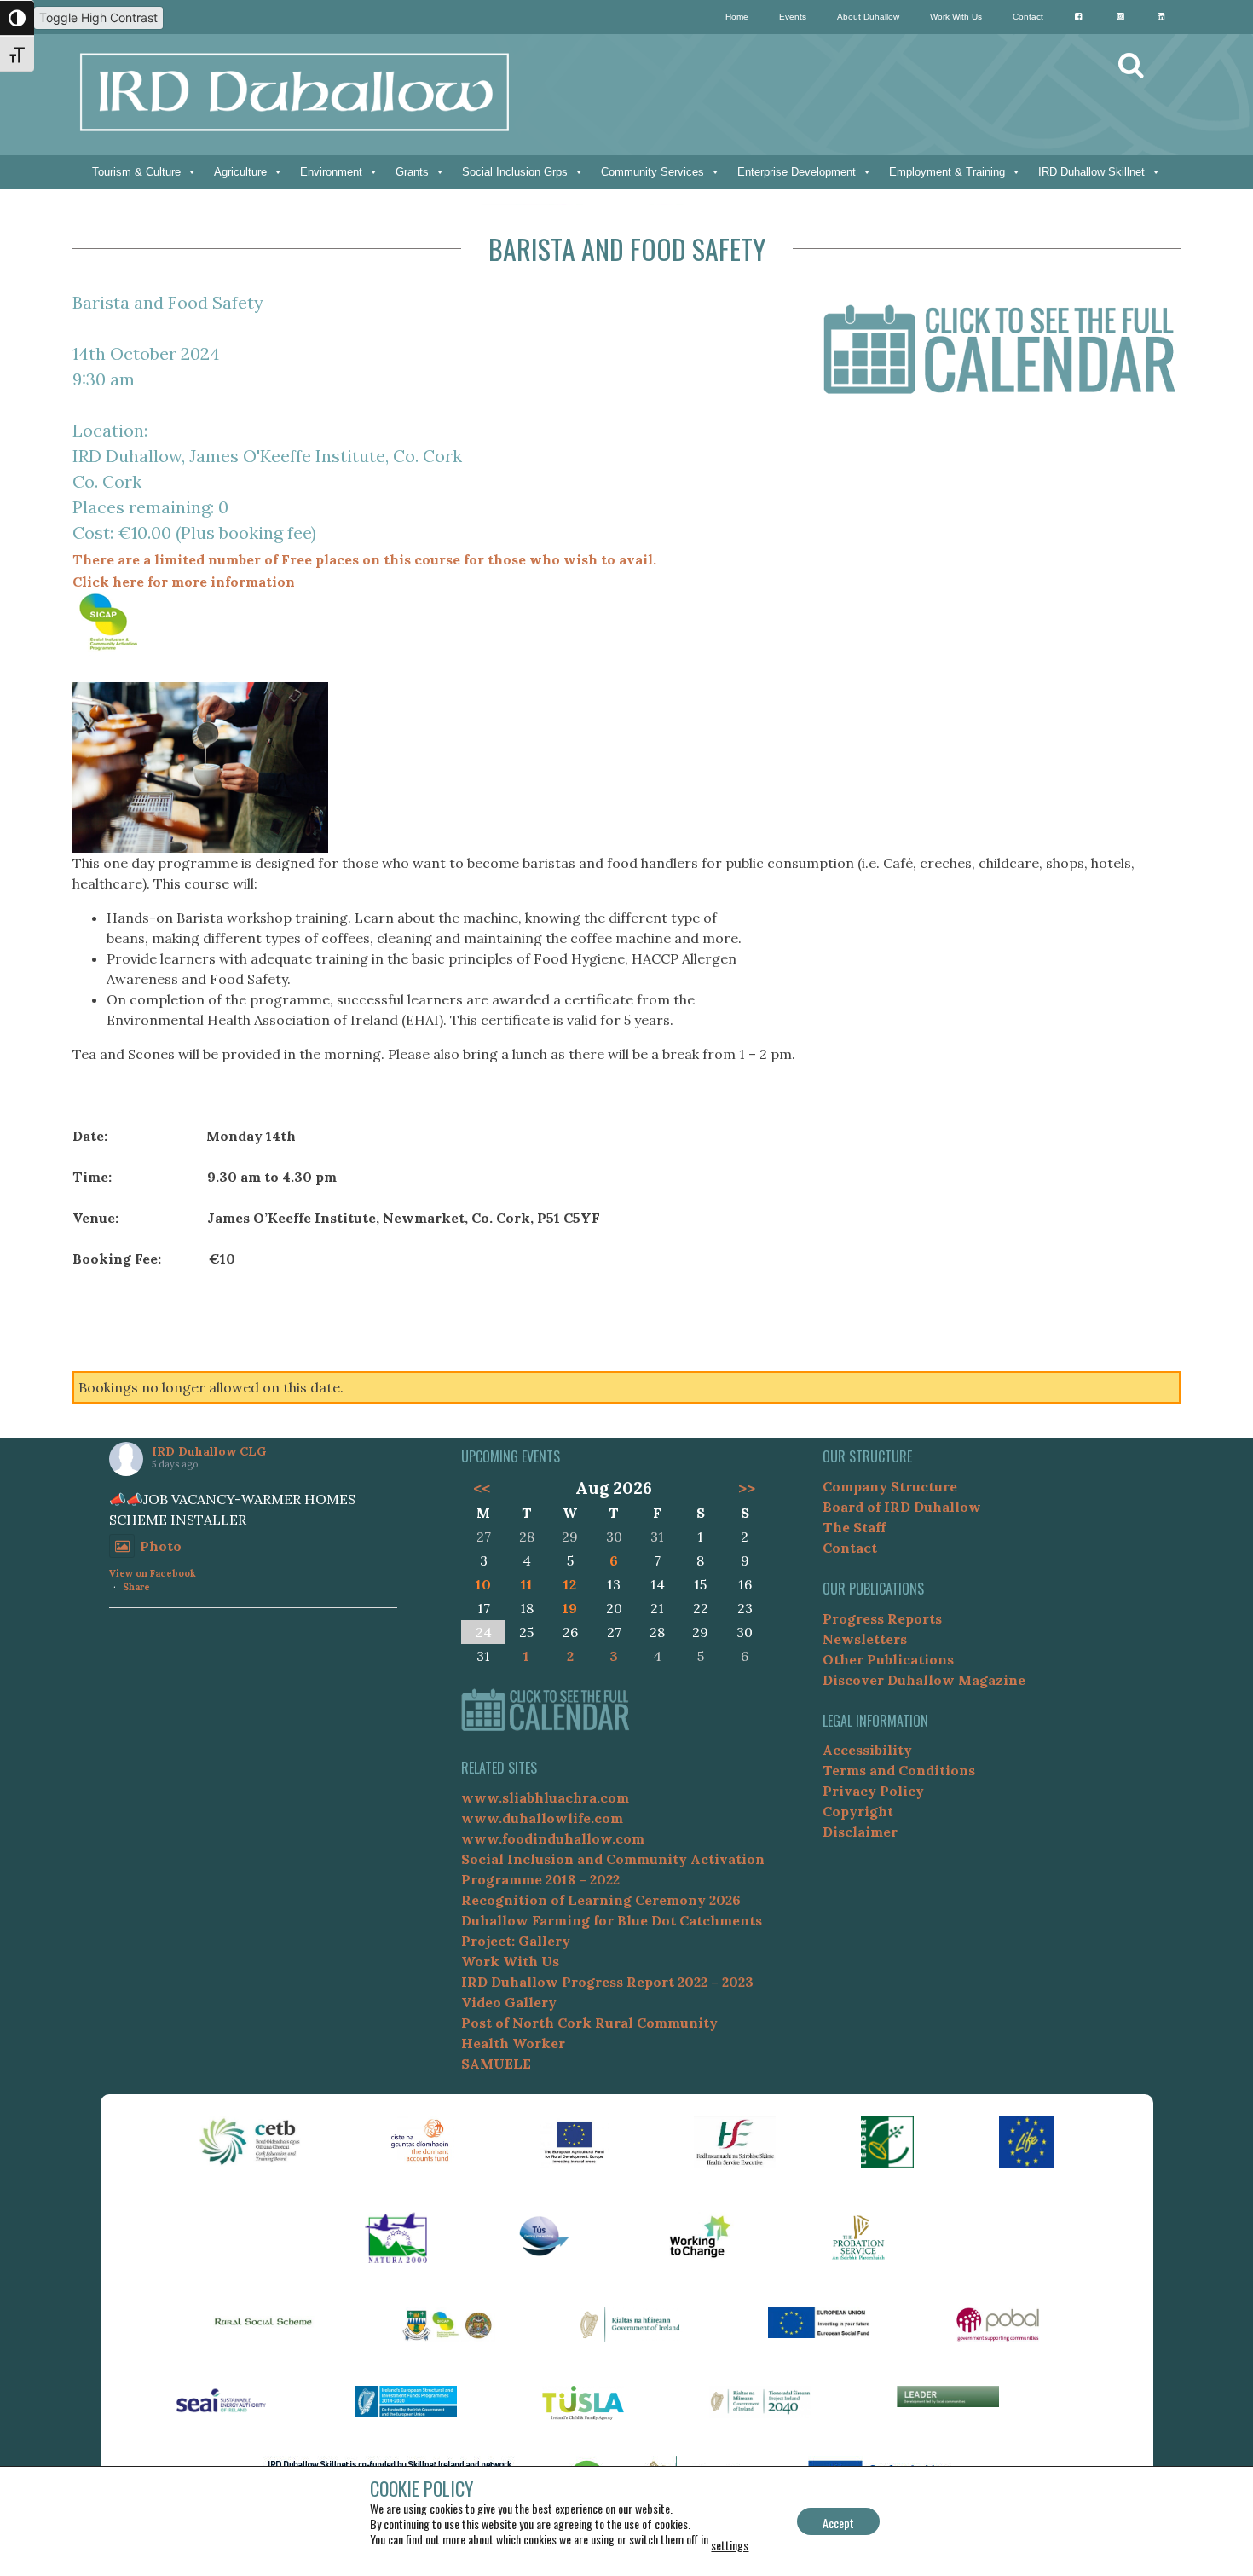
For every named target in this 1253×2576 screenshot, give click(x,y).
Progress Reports (882, 1618)
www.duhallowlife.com (542, 1818)
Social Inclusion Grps (515, 172)
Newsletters (865, 1639)
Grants (412, 172)
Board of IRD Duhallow (902, 1507)
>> (747, 1488)
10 (483, 1584)
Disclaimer (860, 1832)
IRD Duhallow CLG (209, 1451)
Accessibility (867, 1750)
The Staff (854, 1527)
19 (570, 1608)
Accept (838, 2523)
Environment (331, 172)
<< (481, 1488)
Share (136, 1587)
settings (730, 2545)
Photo (161, 1546)
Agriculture (240, 172)
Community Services (652, 172)
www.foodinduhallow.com (553, 1838)
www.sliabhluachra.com (545, 1797)
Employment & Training (947, 172)
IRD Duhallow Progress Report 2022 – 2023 (607, 1982)
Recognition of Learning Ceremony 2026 (601, 1900)
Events (793, 17)
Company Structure (890, 1486)
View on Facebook (153, 1573)
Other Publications (888, 1659)
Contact (1028, 17)
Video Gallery (509, 2002)
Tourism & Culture (136, 172)
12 (570, 1584)
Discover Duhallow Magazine (924, 1680)
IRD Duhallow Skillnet (1091, 172)
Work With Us (956, 17)
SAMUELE (496, 2064)
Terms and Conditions (899, 1770)
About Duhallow (868, 17)
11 (527, 1584)
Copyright (858, 1811)
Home (737, 17)
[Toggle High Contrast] (17, 18)
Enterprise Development (797, 172)
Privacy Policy (873, 1791)
